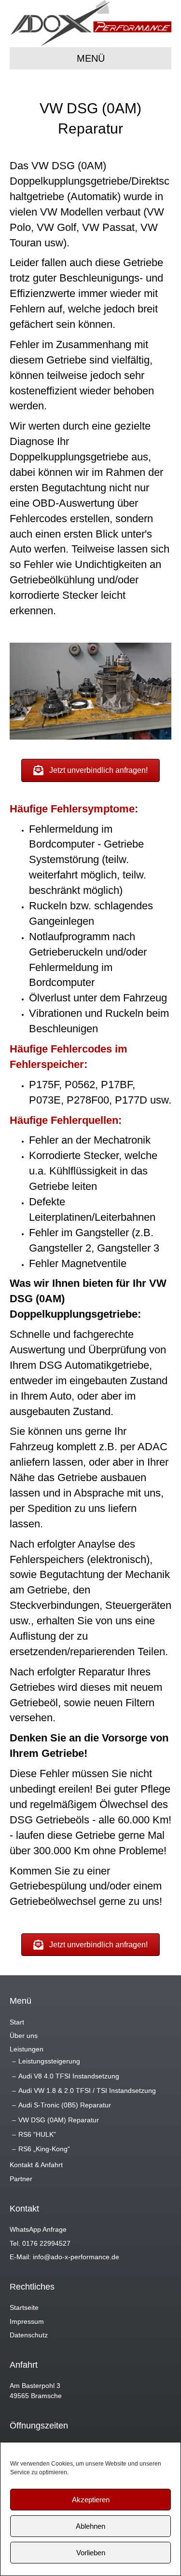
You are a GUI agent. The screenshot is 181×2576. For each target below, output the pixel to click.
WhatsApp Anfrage (38, 2229)
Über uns (24, 2036)
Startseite (24, 2307)
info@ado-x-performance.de (76, 2257)
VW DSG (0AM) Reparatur (59, 2120)
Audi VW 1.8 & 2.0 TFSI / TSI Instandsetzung (87, 2090)
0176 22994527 (46, 2243)
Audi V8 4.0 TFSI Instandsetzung (69, 2076)
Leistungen (27, 2049)
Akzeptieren (91, 2500)
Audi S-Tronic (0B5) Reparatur (65, 2105)
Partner (21, 2179)
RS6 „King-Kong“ (44, 2149)
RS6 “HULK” (37, 2134)
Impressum (27, 2321)
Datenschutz (29, 2335)
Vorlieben (91, 2553)
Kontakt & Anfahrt (36, 2165)
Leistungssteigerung (49, 2061)
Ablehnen (90, 2526)
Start (17, 2022)
